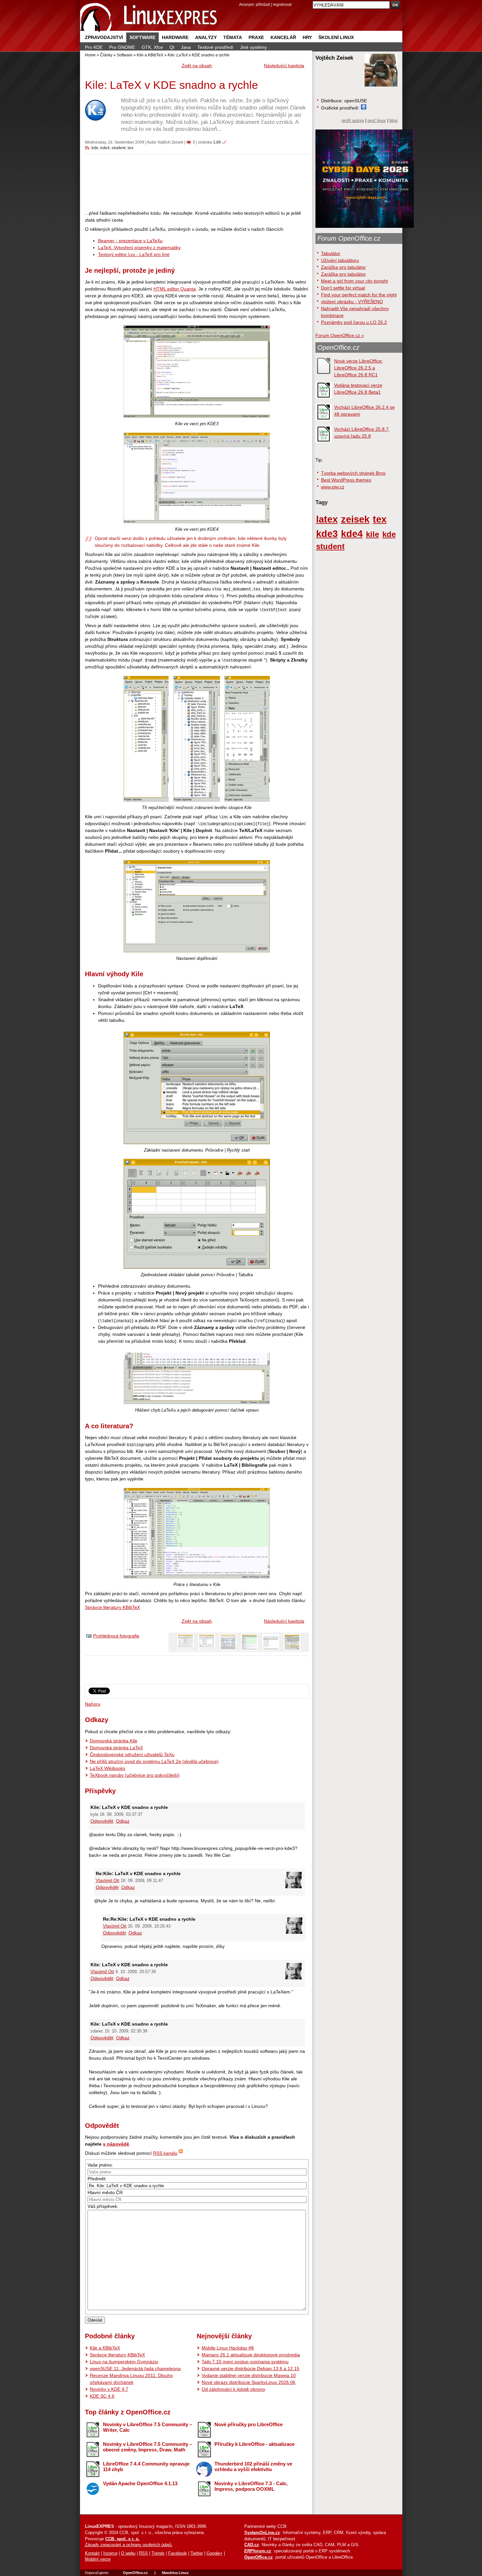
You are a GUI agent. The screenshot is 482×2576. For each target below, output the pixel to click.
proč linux (377, 121)
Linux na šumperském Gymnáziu (124, 2362)
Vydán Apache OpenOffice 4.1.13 (140, 2483)
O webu (128, 2553)
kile (372, 534)
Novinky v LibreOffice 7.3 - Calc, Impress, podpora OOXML (251, 2486)
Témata (233, 37)
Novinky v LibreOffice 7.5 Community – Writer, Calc (148, 2427)
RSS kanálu (165, 2153)
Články (106, 55)
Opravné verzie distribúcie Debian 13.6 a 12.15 (251, 2368)
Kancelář (283, 37)
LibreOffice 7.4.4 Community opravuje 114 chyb (146, 2467)
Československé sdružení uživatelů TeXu (132, 1754)
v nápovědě (116, 2144)
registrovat (282, 4)
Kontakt (92, 2553)
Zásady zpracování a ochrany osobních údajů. (129, 2545)
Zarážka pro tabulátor (343, 267)
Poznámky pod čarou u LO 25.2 (354, 322)
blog (393, 121)
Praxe (256, 37)
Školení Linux (336, 37)
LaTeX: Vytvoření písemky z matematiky (139, 248)
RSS (143, 2553)
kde (95, 148)
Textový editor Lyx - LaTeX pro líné (134, 254)
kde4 (105, 148)
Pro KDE (94, 47)
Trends (158, 2553)
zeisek (355, 519)
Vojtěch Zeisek (170, 142)
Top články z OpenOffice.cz (128, 2412)
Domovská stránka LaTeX (116, 1748)
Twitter (197, 2553)
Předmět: (97, 2179)
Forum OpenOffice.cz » (340, 335)
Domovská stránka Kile (114, 1741)
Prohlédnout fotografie (116, 1636)
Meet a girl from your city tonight (354, 281)
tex (131, 148)
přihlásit (263, 4)
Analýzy (206, 37)
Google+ (215, 2553)
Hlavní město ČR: (106, 2192)
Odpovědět (102, 1821)
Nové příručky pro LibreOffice (249, 2424)
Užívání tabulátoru (340, 260)
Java (186, 47)
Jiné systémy (253, 47)
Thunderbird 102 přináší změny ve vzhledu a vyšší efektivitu (253, 2467)
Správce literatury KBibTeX (112, 1607)
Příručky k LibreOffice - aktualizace (254, 2444)
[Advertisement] (197, 182)
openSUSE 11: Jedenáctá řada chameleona (135, 2368)
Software (142, 37)
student (119, 148)
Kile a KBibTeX (150, 55)
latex (327, 519)
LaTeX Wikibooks (108, 1768)
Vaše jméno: (100, 2165)
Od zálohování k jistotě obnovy (233, 2389)
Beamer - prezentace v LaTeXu (130, 241)
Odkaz (123, 1821)
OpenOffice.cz (338, 347)
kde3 (327, 534)
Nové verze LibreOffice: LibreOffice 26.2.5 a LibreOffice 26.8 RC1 (359, 368)
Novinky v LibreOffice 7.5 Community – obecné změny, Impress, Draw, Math (148, 2447)
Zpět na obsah (197, 66)
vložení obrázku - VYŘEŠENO (352, 302)
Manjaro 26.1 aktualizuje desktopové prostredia (251, 2355)
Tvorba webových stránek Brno (353, 473)
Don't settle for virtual (343, 288)
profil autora (353, 121)
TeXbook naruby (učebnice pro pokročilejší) (135, 1775)
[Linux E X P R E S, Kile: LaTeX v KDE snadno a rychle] (149, 16)
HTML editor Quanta (175, 289)
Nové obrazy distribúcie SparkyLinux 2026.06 (249, 2382)
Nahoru (93, 1704)
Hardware (175, 37)
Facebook (178, 2553)
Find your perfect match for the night (359, 295)
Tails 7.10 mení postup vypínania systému (245, 2362)
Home (90, 55)
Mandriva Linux (175, 2573)
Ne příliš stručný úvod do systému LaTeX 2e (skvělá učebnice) (154, 1761)
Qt (172, 47)
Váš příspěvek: (103, 2206)
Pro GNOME (122, 47)
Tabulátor (331, 253)
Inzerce (110, 2553)
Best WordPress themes (346, 480)
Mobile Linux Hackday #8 (228, 2348)
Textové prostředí (215, 47)
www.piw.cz (333, 487)
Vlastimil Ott (108, 1881)
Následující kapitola (284, 66)
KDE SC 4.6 (102, 2396)
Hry (307, 37)
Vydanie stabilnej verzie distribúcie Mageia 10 (249, 2375)
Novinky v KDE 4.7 (109, 2389)
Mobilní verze (98, 2559)
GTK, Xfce (152, 47)
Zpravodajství (104, 37)
